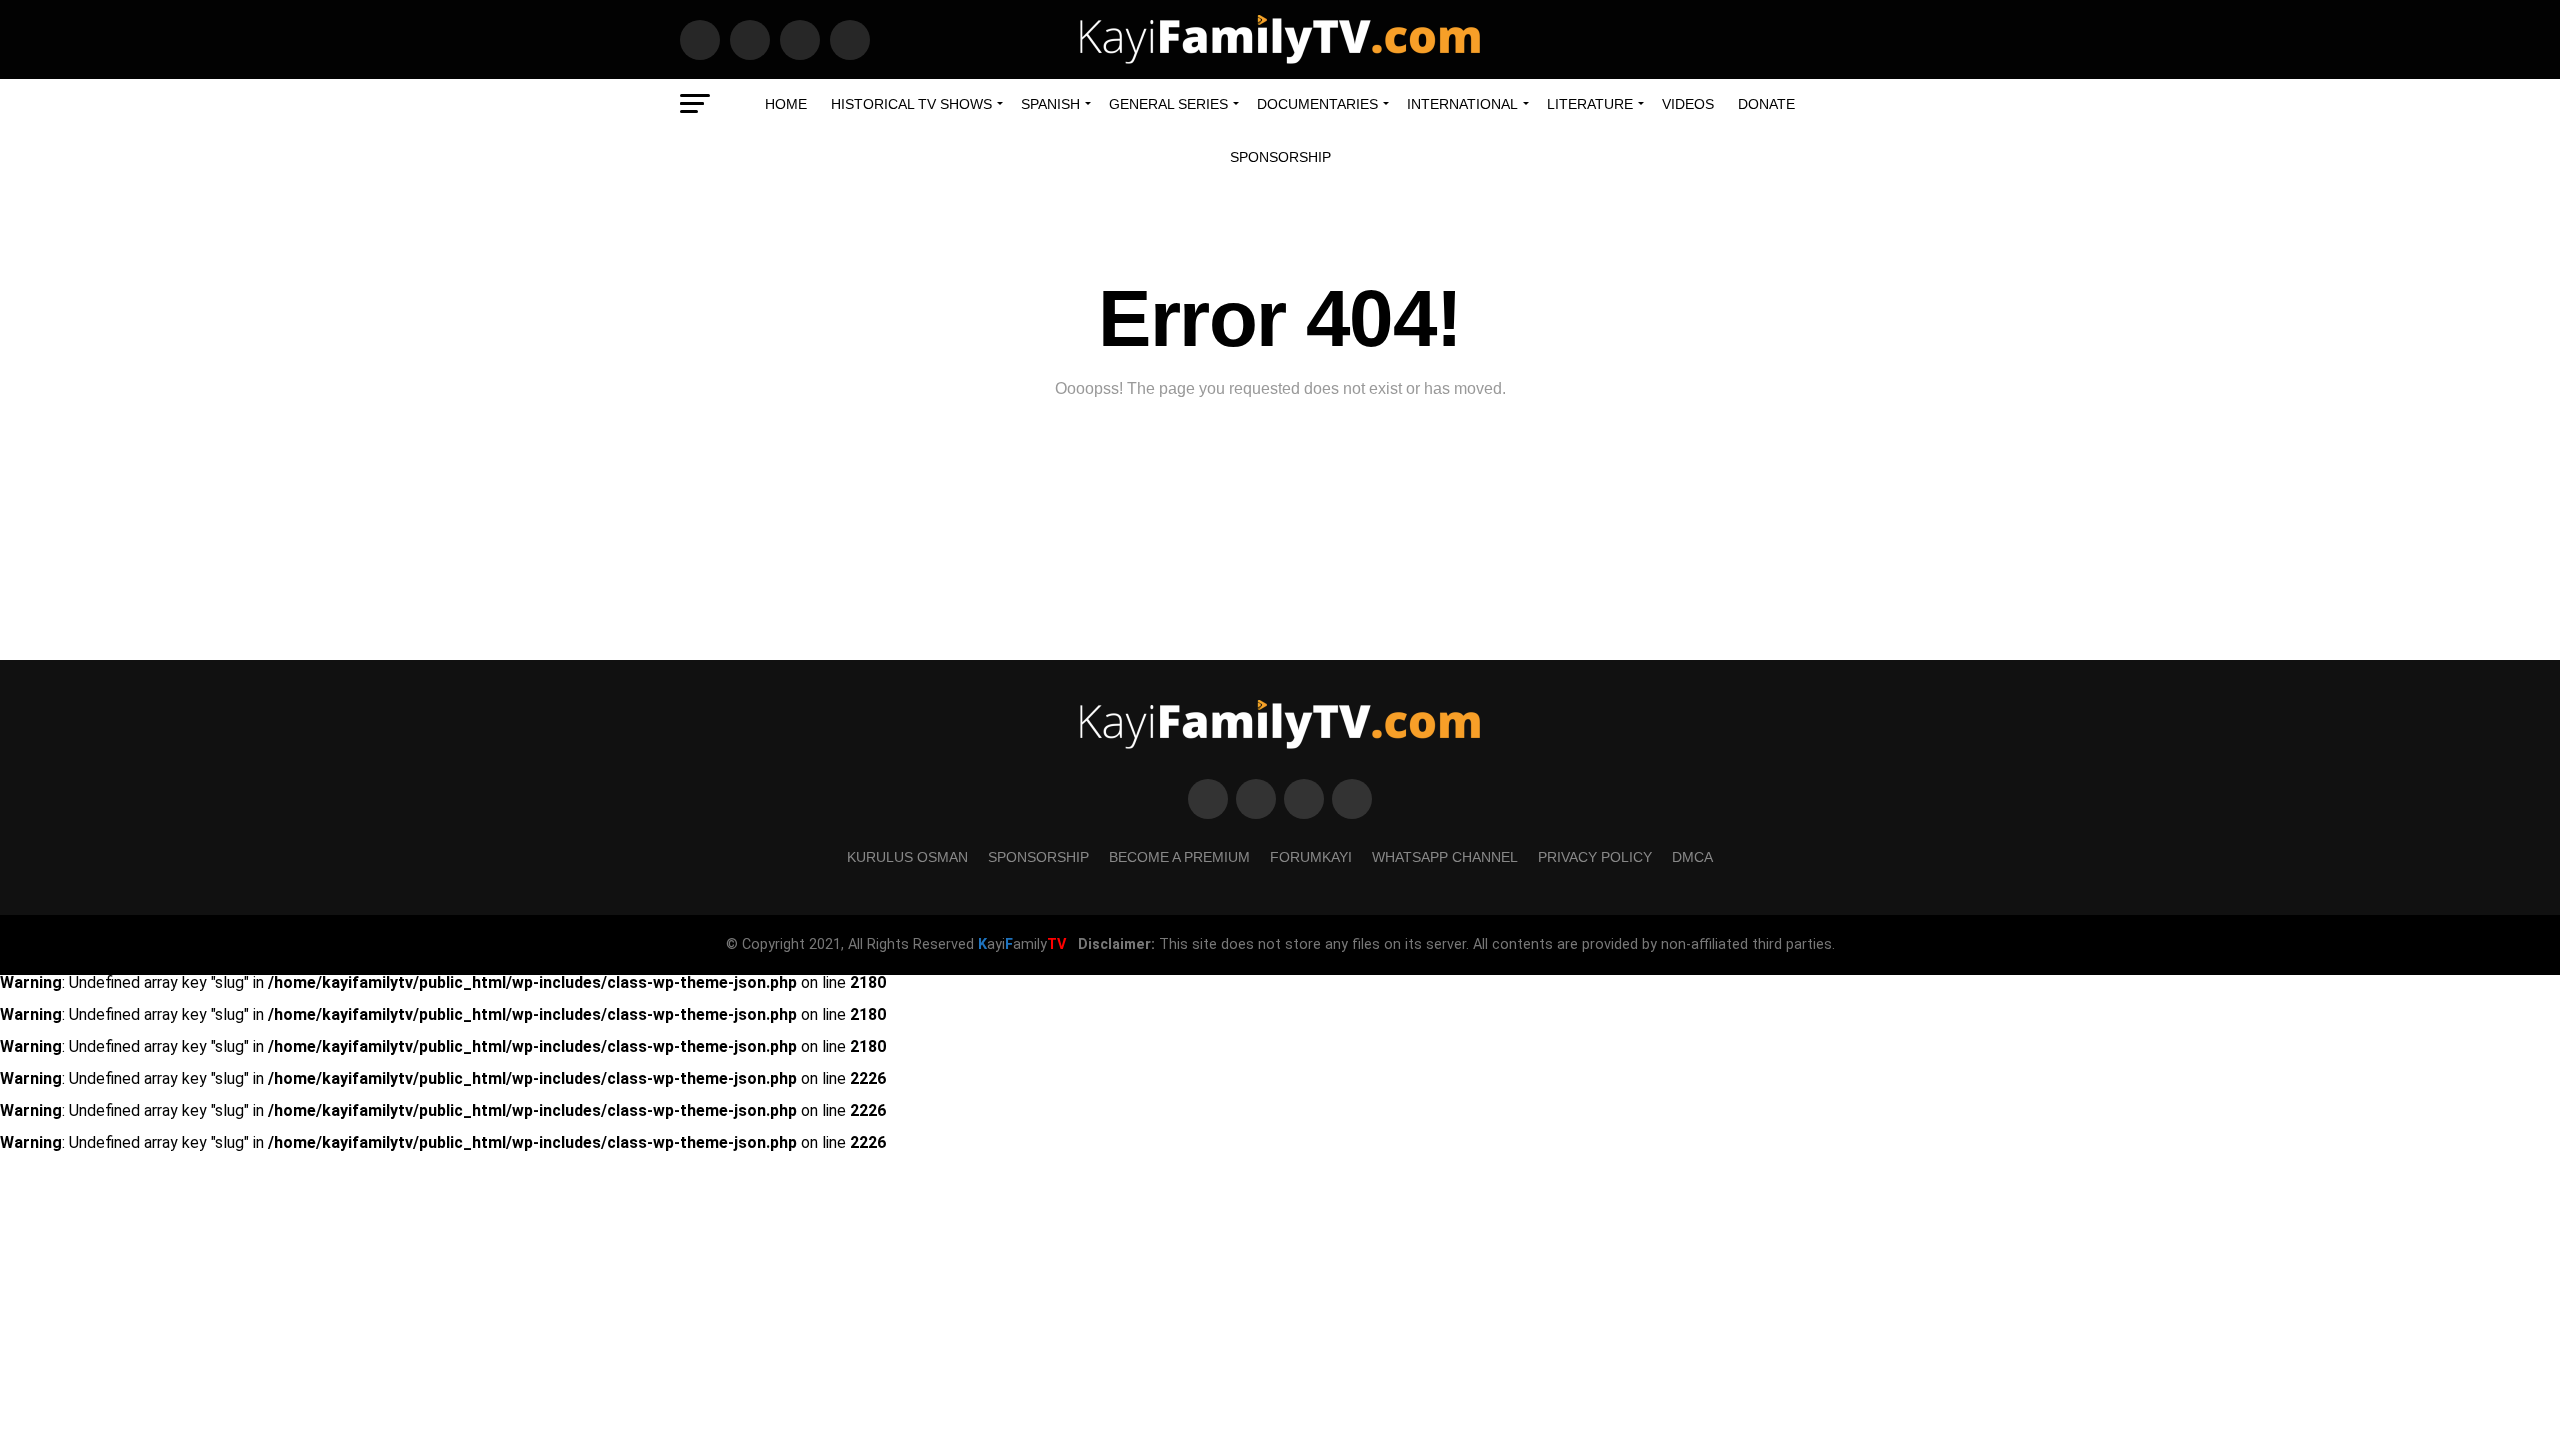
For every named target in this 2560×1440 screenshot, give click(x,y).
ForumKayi (1311, 857)
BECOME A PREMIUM (1179, 857)
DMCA (1692, 857)
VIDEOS (1688, 104)
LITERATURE (1590, 104)
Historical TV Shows (911, 104)
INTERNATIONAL (1462, 104)
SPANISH (1050, 104)
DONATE (1766, 104)
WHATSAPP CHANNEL (1445, 857)
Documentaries (1317, 104)
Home (786, 104)
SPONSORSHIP (1280, 157)
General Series (1168, 104)
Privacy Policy (1595, 857)
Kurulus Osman (907, 857)
